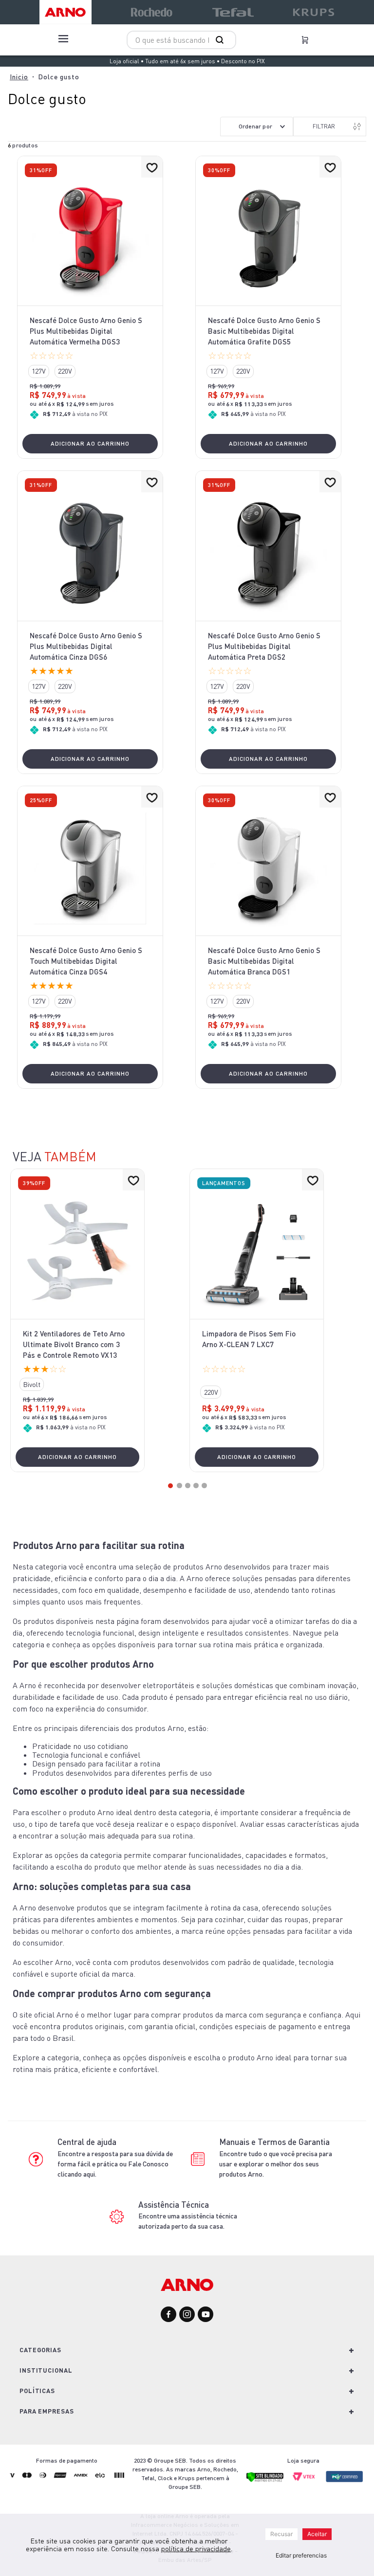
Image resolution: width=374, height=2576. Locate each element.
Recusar (281, 2534)
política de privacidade (196, 2549)
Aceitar (317, 2534)
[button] (38, 371)
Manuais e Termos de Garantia (274, 2142)
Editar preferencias (301, 2555)
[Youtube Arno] (206, 2315)
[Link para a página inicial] (19, 77)
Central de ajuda (87, 2142)
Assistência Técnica (174, 2205)
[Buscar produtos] (222, 40)
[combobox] (181, 40)
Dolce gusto (59, 77)
